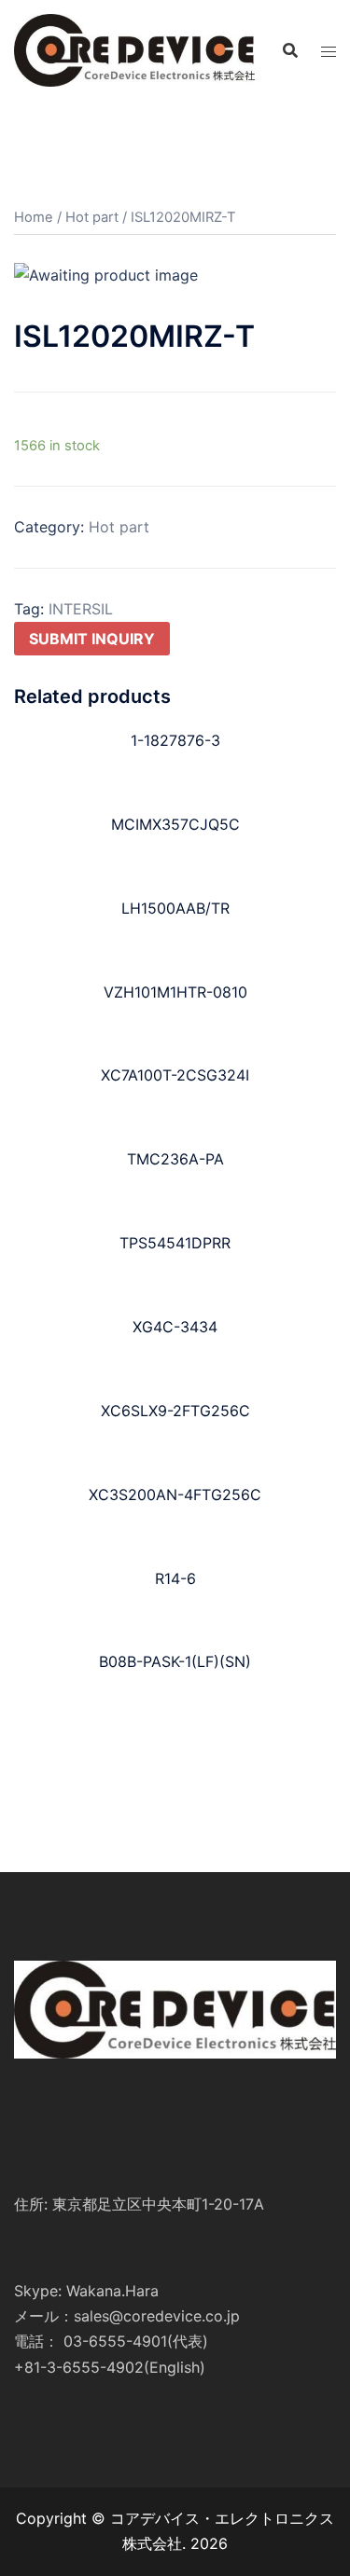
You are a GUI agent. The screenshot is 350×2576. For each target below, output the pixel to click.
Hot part (92, 217)
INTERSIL (81, 609)
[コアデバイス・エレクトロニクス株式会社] (134, 48)
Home (34, 217)
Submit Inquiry (92, 639)
